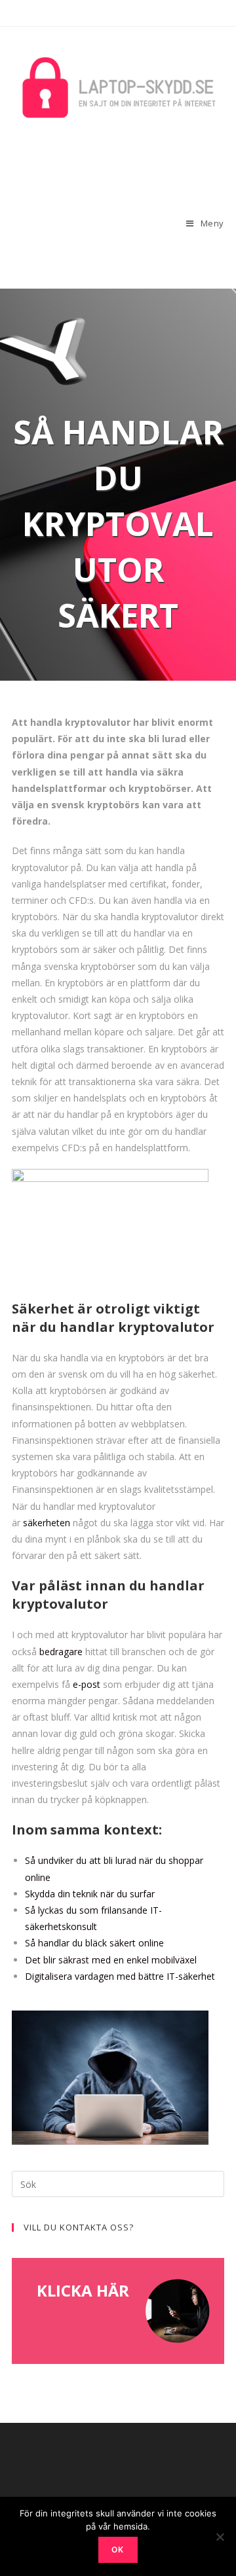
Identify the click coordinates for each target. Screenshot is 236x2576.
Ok (118, 2549)
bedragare (61, 1652)
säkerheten (47, 1523)
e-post (87, 1684)
